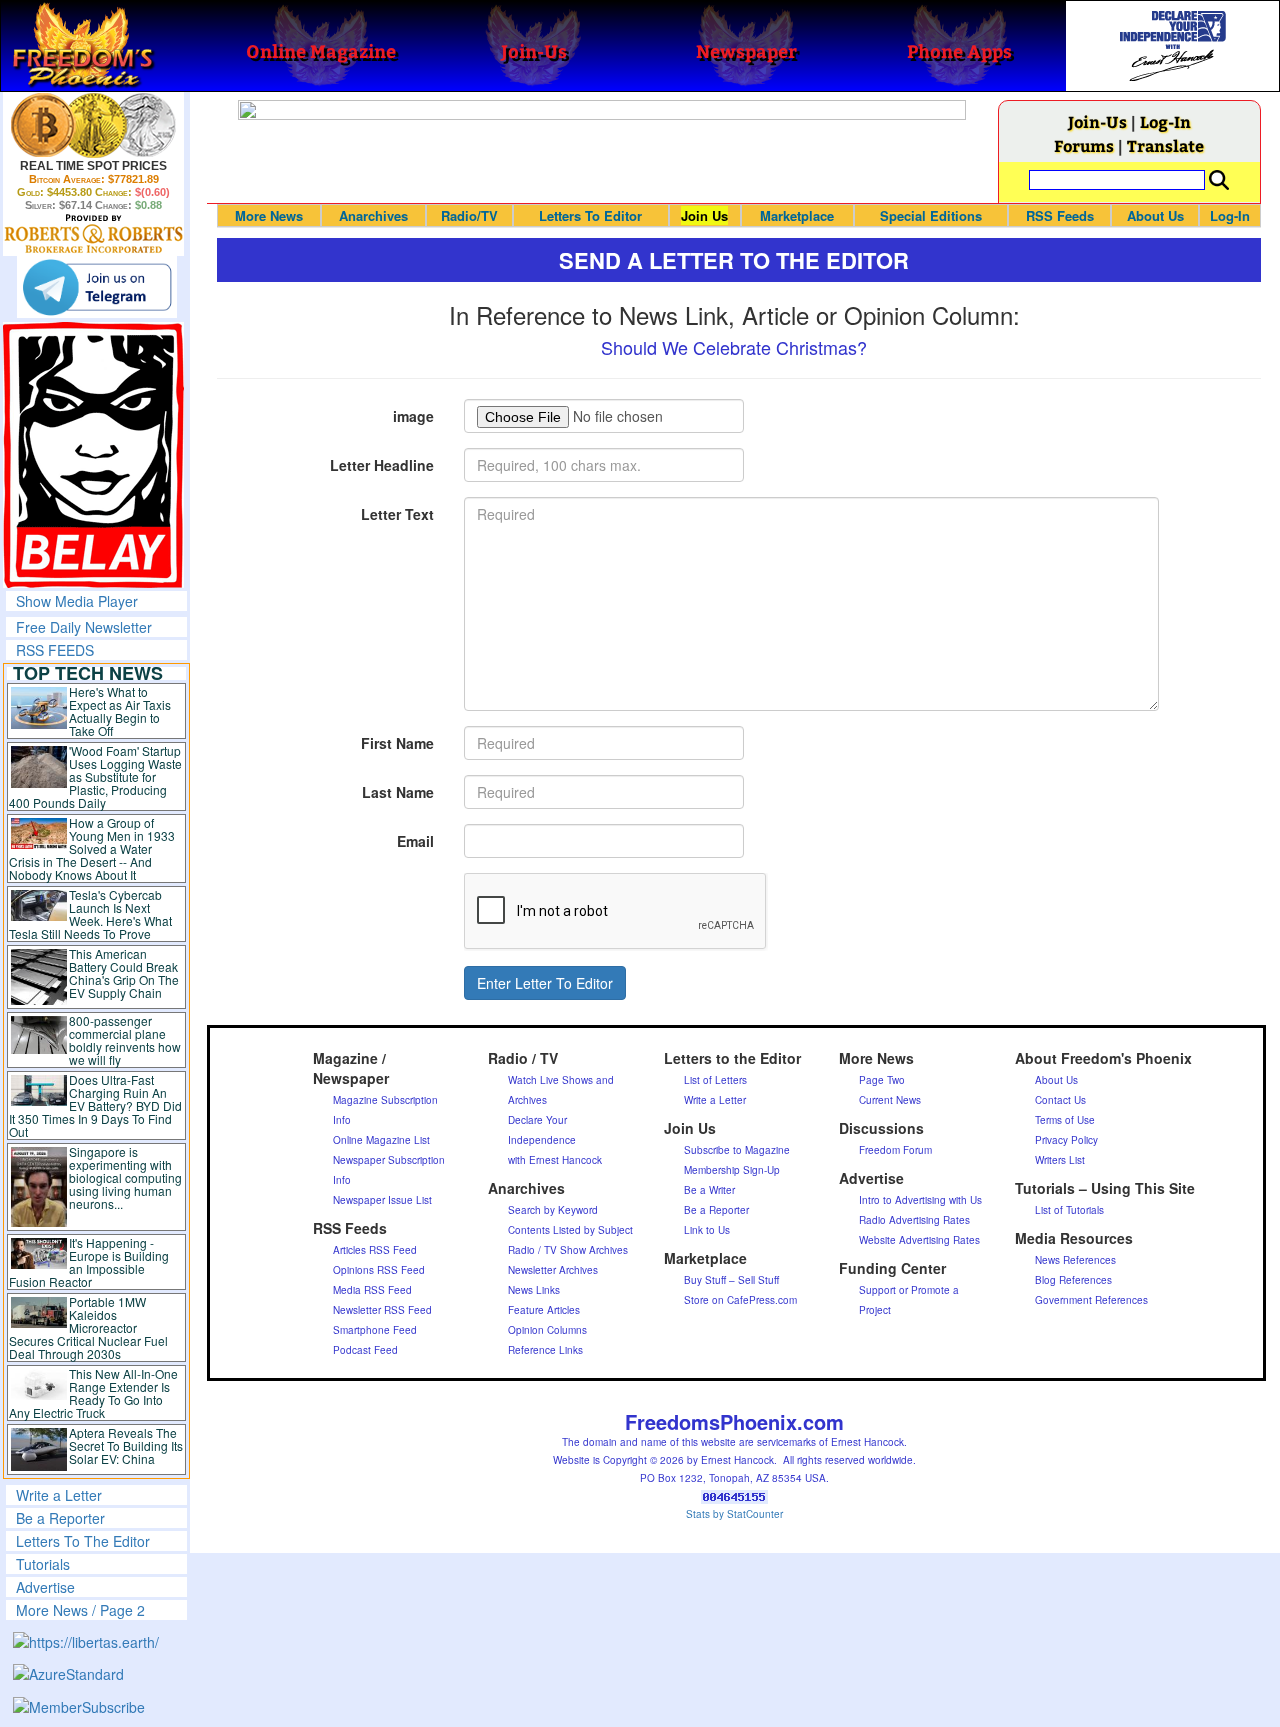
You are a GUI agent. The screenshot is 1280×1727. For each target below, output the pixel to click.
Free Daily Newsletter (84, 627)
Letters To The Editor (83, 1541)
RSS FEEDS (55, 650)
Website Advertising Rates (919, 1240)
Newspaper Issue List (382, 1200)
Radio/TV (469, 215)
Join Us (704, 215)
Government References (1091, 1300)
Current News (890, 1100)
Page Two (882, 1080)
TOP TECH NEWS (88, 673)
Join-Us (1097, 121)
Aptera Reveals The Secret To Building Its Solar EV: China (126, 1445)
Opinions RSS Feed (379, 1270)
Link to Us (707, 1230)
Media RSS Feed (372, 1290)
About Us (1155, 215)
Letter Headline (382, 465)
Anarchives (373, 215)
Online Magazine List (381, 1140)
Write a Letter (59, 1495)
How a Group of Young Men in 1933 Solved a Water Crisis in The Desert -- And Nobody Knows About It (92, 848)
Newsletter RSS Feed (382, 1310)
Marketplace (797, 215)
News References (1075, 1260)
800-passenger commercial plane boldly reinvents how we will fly (125, 1040)
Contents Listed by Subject (570, 1230)
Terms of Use (1065, 1120)
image (413, 416)
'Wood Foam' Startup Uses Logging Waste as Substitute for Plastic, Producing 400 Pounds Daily (95, 776)
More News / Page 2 (80, 1610)
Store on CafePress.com (740, 1300)
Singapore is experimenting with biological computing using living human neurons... (125, 1177)
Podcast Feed (365, 1350)
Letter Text (397, 514)
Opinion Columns (547, 1330)
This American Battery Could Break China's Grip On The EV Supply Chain (124, 973)
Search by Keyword (553, 1210)
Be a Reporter (60, 1518)
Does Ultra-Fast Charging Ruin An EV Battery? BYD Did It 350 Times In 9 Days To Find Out (95, 1105)
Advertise (45, 1587)
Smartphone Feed (375, 1330)
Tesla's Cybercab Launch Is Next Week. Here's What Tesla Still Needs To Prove (90, 914)
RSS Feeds (1060, 215)
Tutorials (43, 1564)
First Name (397, 743)
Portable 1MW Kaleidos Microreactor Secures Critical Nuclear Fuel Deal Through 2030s (88, 1327)
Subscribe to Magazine (737, 1150)
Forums (1084, 145)
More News (269, 215)
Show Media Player (77, 601)
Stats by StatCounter (734, 1514)
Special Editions (931, 215)
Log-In (1165, 121)
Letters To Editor (590, 215)
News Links (534, 1290)
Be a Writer (709, 1190)
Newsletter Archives (553, 1270)
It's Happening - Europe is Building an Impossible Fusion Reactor (89, 1262)
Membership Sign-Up (732, 1170)
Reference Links (545, 1350)
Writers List (1060, 1160)
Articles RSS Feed (375, 1250)
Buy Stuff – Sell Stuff (731, 1280)
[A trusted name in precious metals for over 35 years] (93, 234)
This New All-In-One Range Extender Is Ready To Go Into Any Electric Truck (93, 1393)
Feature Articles (544, 1310)
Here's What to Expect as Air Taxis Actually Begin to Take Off (120, 711)
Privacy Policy (1066, 1140)
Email (415, 841)
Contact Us (1060, 1100)
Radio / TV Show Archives (568, 1250)
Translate (1165, 145)
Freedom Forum (895, 1150)
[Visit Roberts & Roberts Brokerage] (93, 125)
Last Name (398, 792)
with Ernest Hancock (555, 1160)
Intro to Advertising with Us (920, 1200)
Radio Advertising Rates (914, 1220)
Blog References (1073, 1280)
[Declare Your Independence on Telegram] (97, 287)
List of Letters (715, 1080)
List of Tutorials (1069, 1210)
